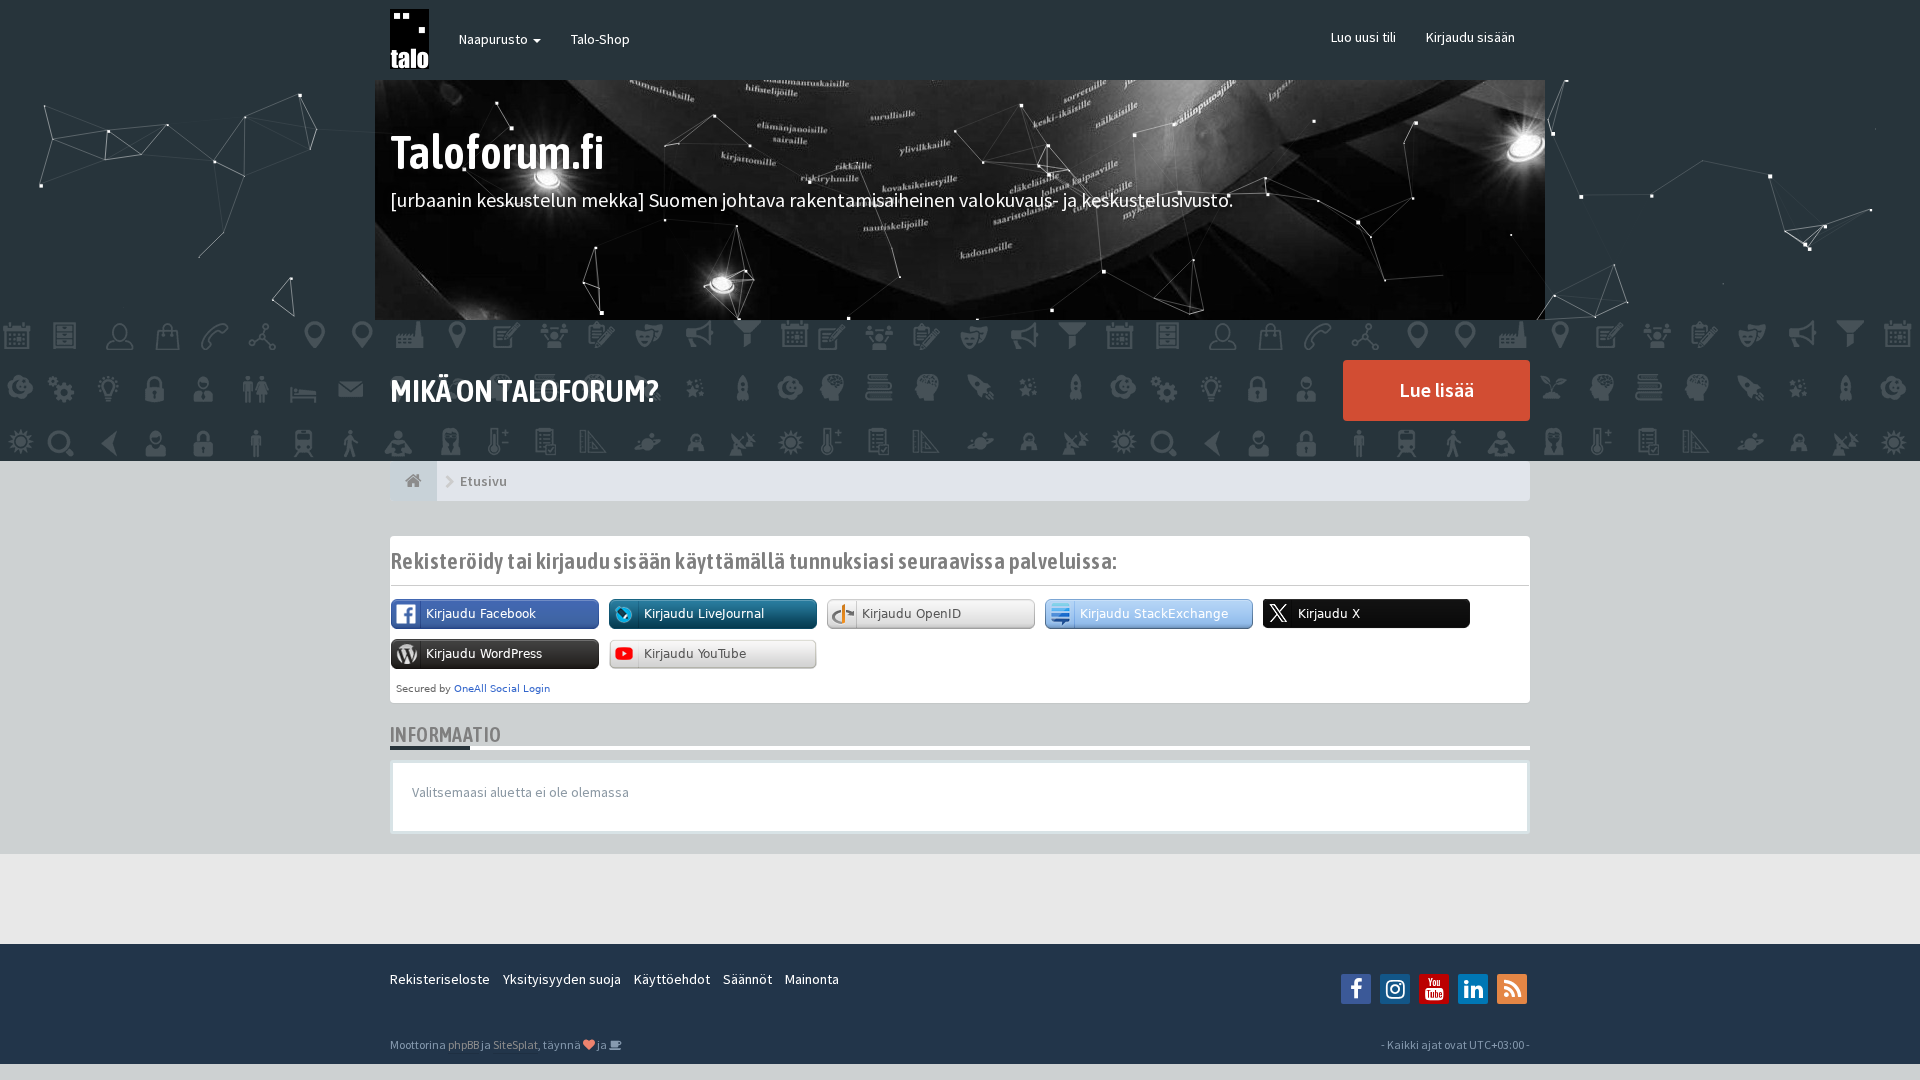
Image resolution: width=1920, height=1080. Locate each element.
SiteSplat (515, 1044)
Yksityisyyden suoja (562, 979)
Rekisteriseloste (440, 979)
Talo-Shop (600, 39)
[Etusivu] (413, 481)
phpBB (463, 1044)
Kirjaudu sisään (1470, 37)
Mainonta (812, 979)
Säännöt (747, 979)
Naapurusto (495, 39)
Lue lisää (1436, 389)
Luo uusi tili (1363, 37)
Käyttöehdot (672, 979)
